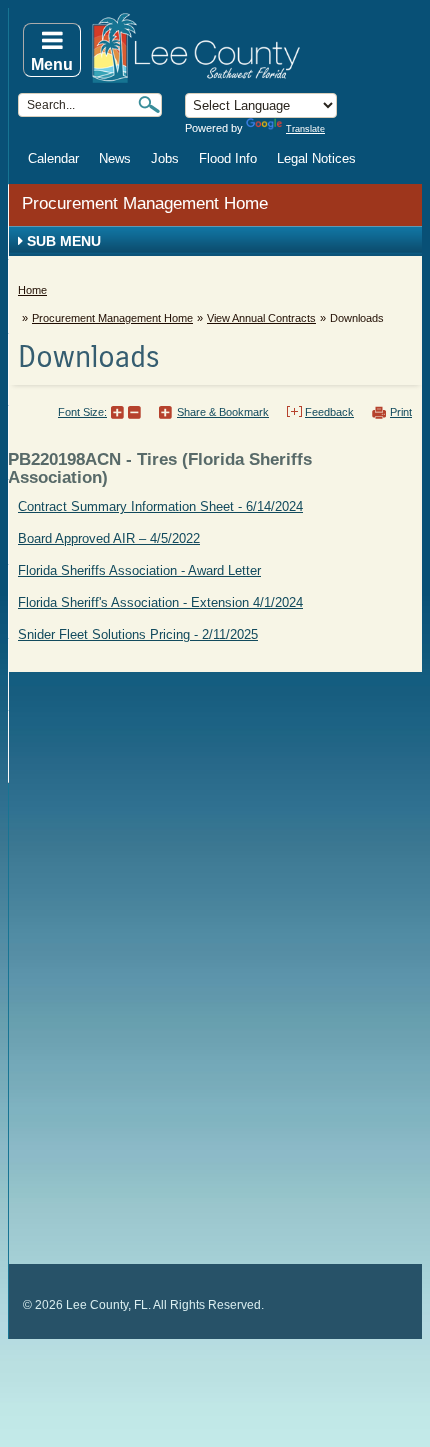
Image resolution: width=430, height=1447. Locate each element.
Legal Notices (316, 158)
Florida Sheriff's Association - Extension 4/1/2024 (160, 602)
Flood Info (228, 158)
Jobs (165, 158)
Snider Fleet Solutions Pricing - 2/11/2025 (138, 634)
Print (401, 412)
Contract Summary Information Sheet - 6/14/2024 (160, 506)
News (115, 158)
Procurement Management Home (145, 203)
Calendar (53, 158)
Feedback (329, 412)
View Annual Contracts (261, 318)
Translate (305, 129)
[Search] (149, 104)
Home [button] (255, 48)
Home (32, 290)
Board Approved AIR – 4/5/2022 (109, 538)
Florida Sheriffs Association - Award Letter (139, 570)
